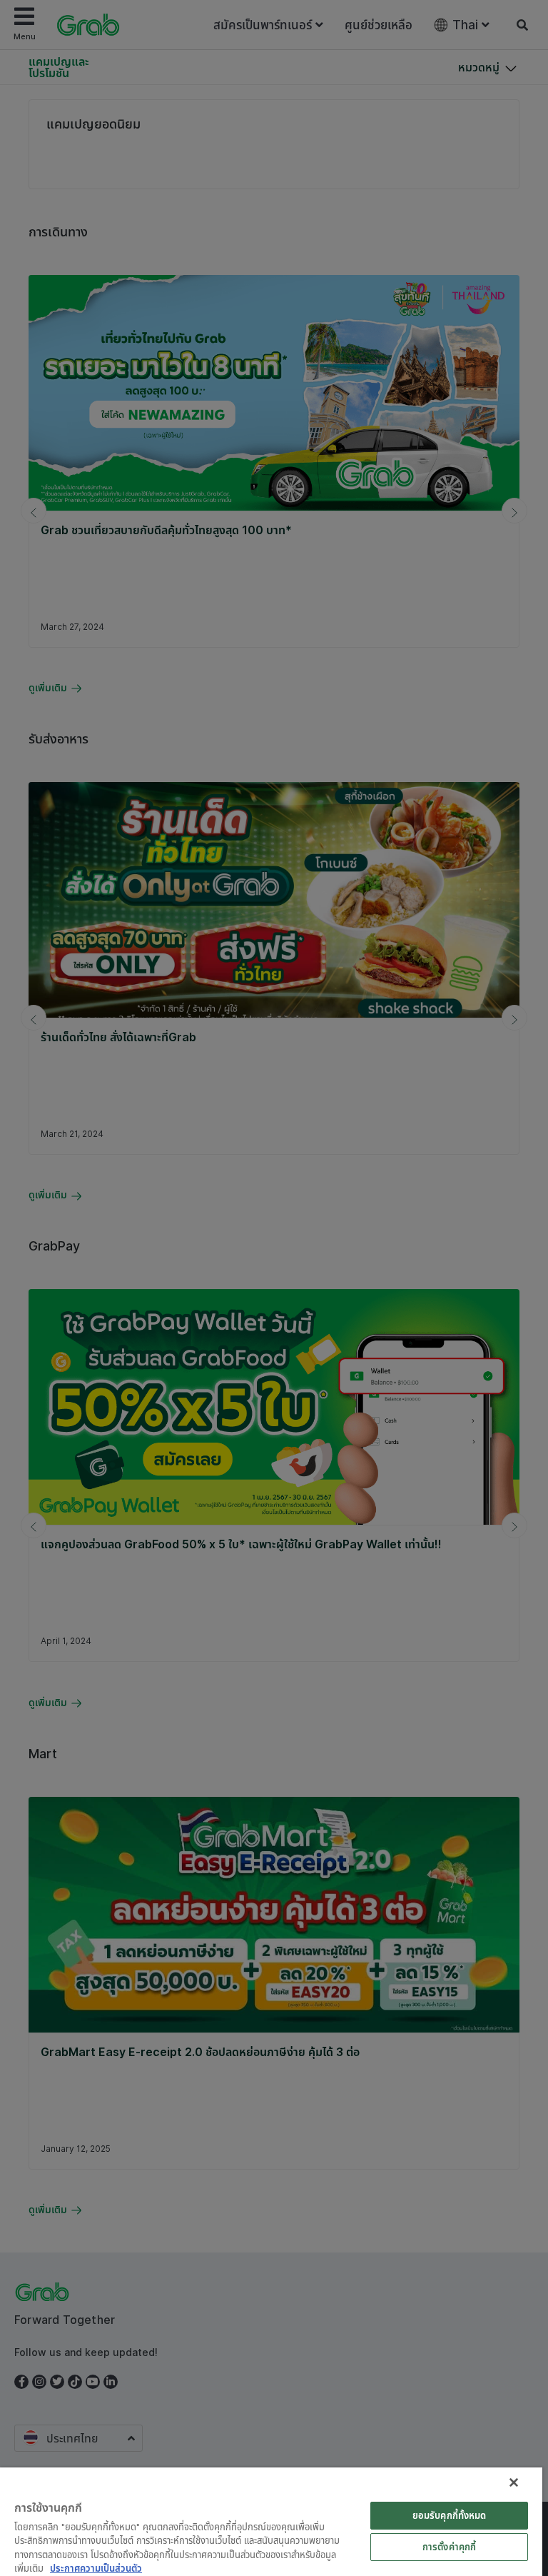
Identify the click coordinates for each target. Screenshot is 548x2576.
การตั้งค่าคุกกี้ (449, 2547)
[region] (271, 2522)
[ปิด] (514, 2482)
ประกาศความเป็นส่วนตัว (96, 2568)
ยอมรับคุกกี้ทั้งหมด (450, 2515)
